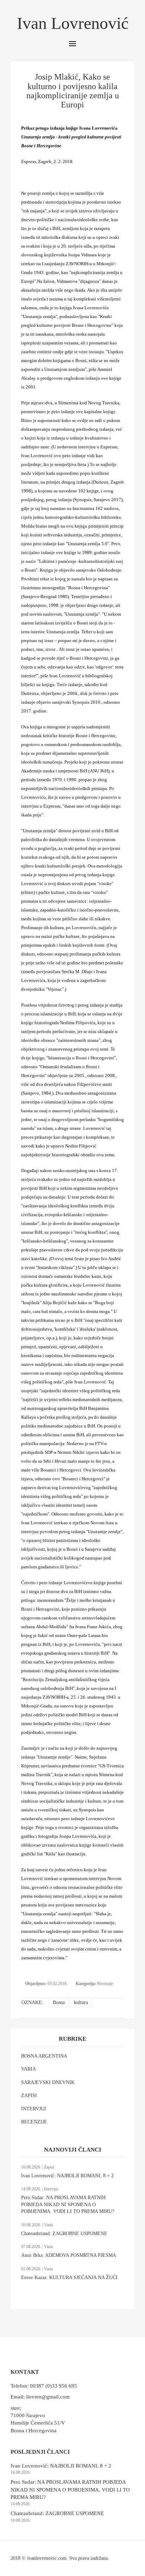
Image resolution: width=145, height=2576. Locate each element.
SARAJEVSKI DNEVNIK (48, 2082)
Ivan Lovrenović (73, 23)
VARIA (29, 2069)
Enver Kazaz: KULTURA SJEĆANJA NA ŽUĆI (69, 2278)
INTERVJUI (34, 2109)
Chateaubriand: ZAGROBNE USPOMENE (64, 2233)
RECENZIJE (34, 2122)
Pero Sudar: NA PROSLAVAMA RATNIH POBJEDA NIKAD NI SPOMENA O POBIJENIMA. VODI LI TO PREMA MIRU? (68, 2204)
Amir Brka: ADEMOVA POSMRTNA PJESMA (69, 2255)
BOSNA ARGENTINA (44, 2056)
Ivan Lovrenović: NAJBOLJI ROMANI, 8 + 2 (67, 2176)
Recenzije (105, 1984)
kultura (81, 2002)
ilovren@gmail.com (48, 2397)
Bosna (59, 2002)
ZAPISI (29, 2095)
